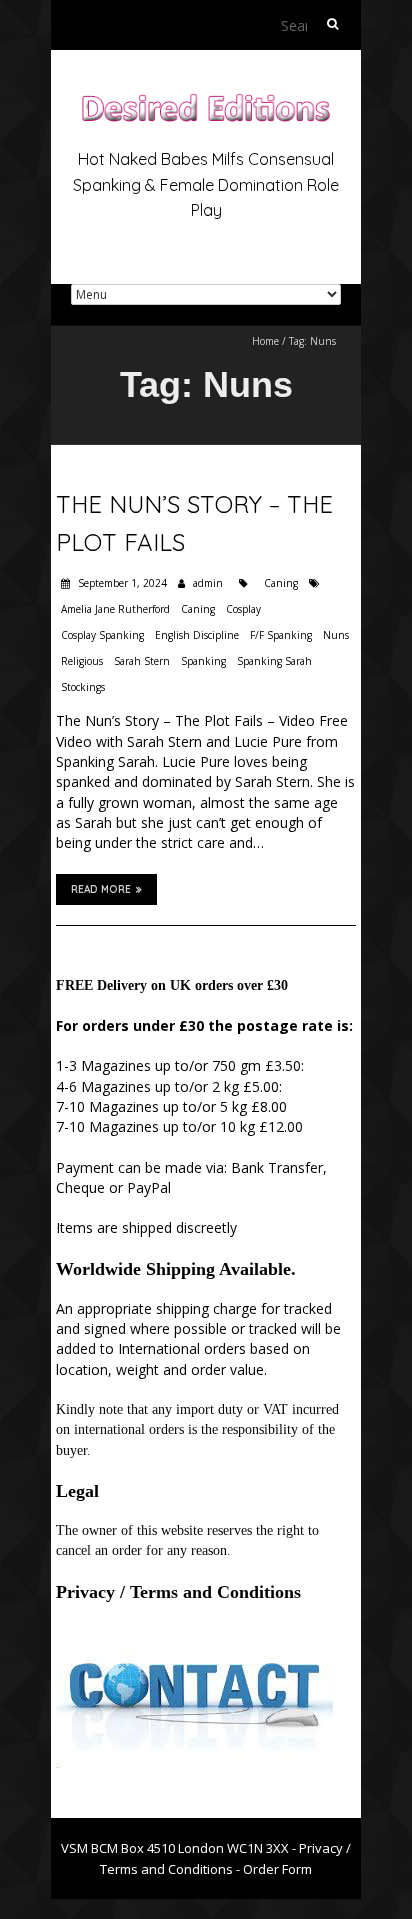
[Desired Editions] (206, 99)
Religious (82, 661)
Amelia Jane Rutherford (115, 609)
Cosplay (243, 609)
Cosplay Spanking (102, 635)
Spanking (203, 661)
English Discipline (197, 635)
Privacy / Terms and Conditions (178, 1592)
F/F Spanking (281, 635)
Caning (281, 583)
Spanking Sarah (274, 661)
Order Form (277, 1869)
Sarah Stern (142, 661)
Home (265, 341)
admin (208, 583)
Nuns (336, 635)
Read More (101, 889)
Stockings (83, 687)
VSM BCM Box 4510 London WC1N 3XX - (180, 1848)
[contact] (194, 1642)
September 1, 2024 (121, 583)
